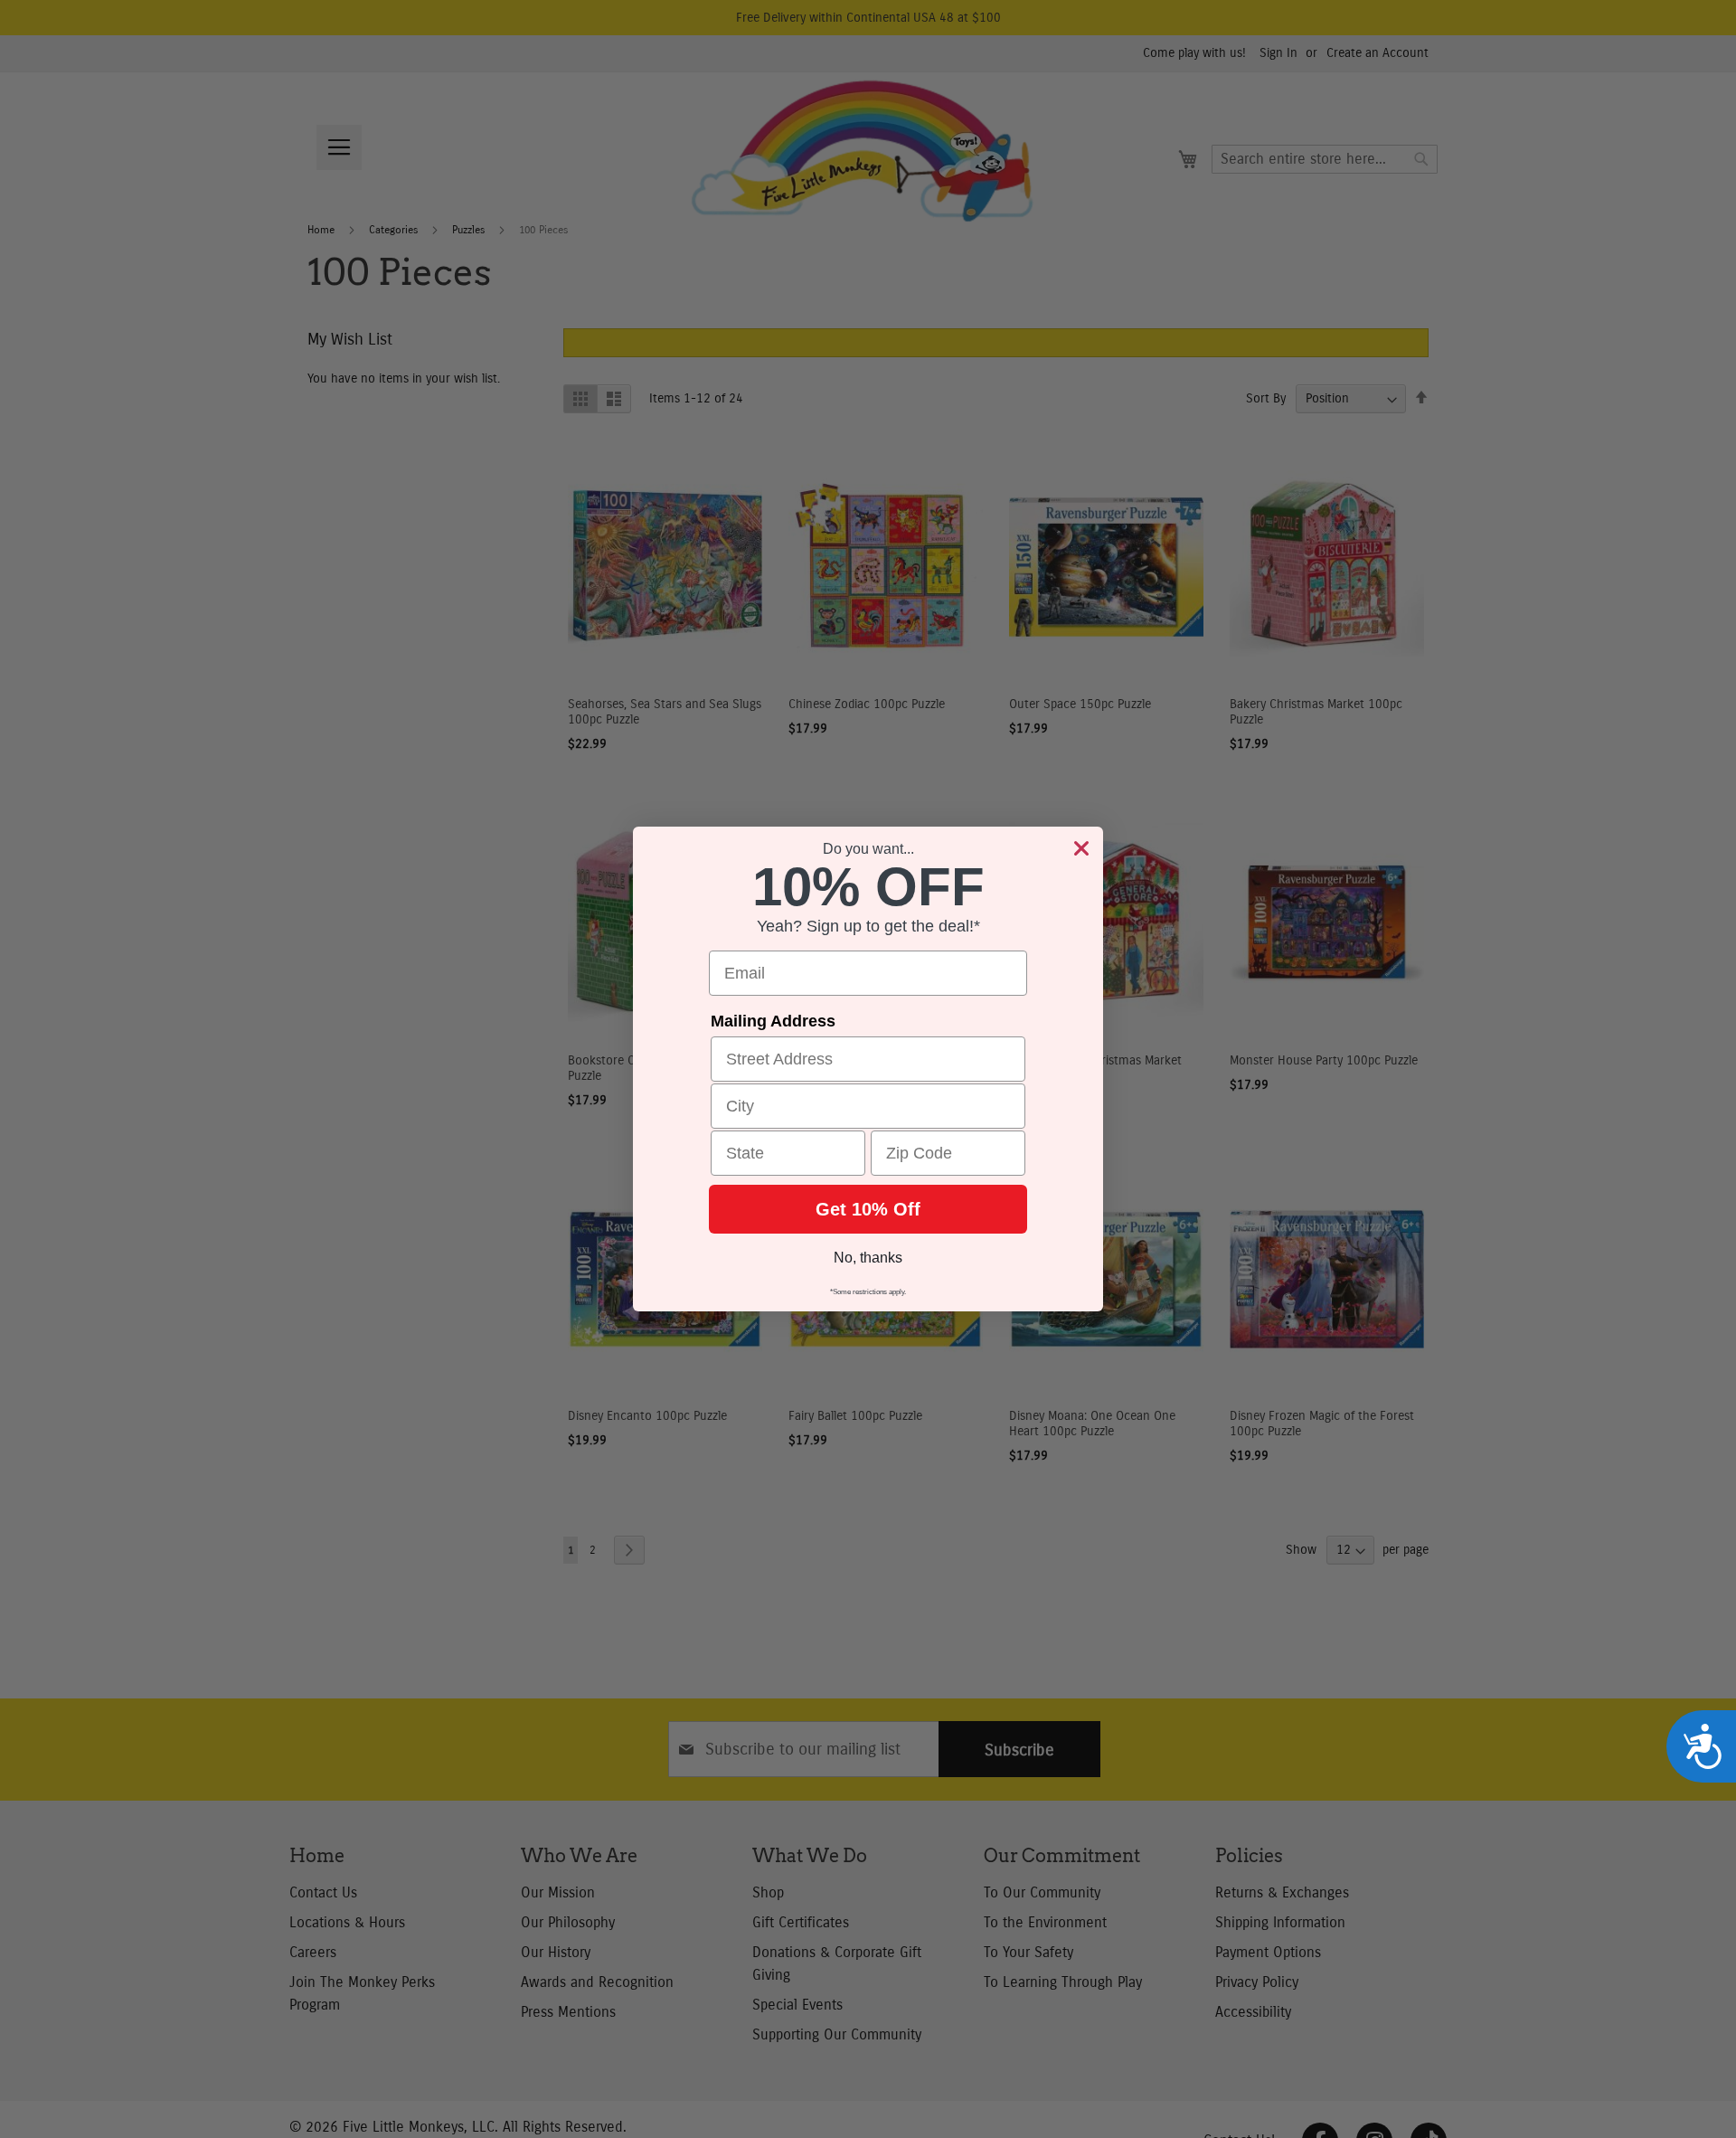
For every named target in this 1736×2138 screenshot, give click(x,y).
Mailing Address (773, 1021)
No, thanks (868, 1258)
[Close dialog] (1081, 848)
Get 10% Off (868, 1209)
